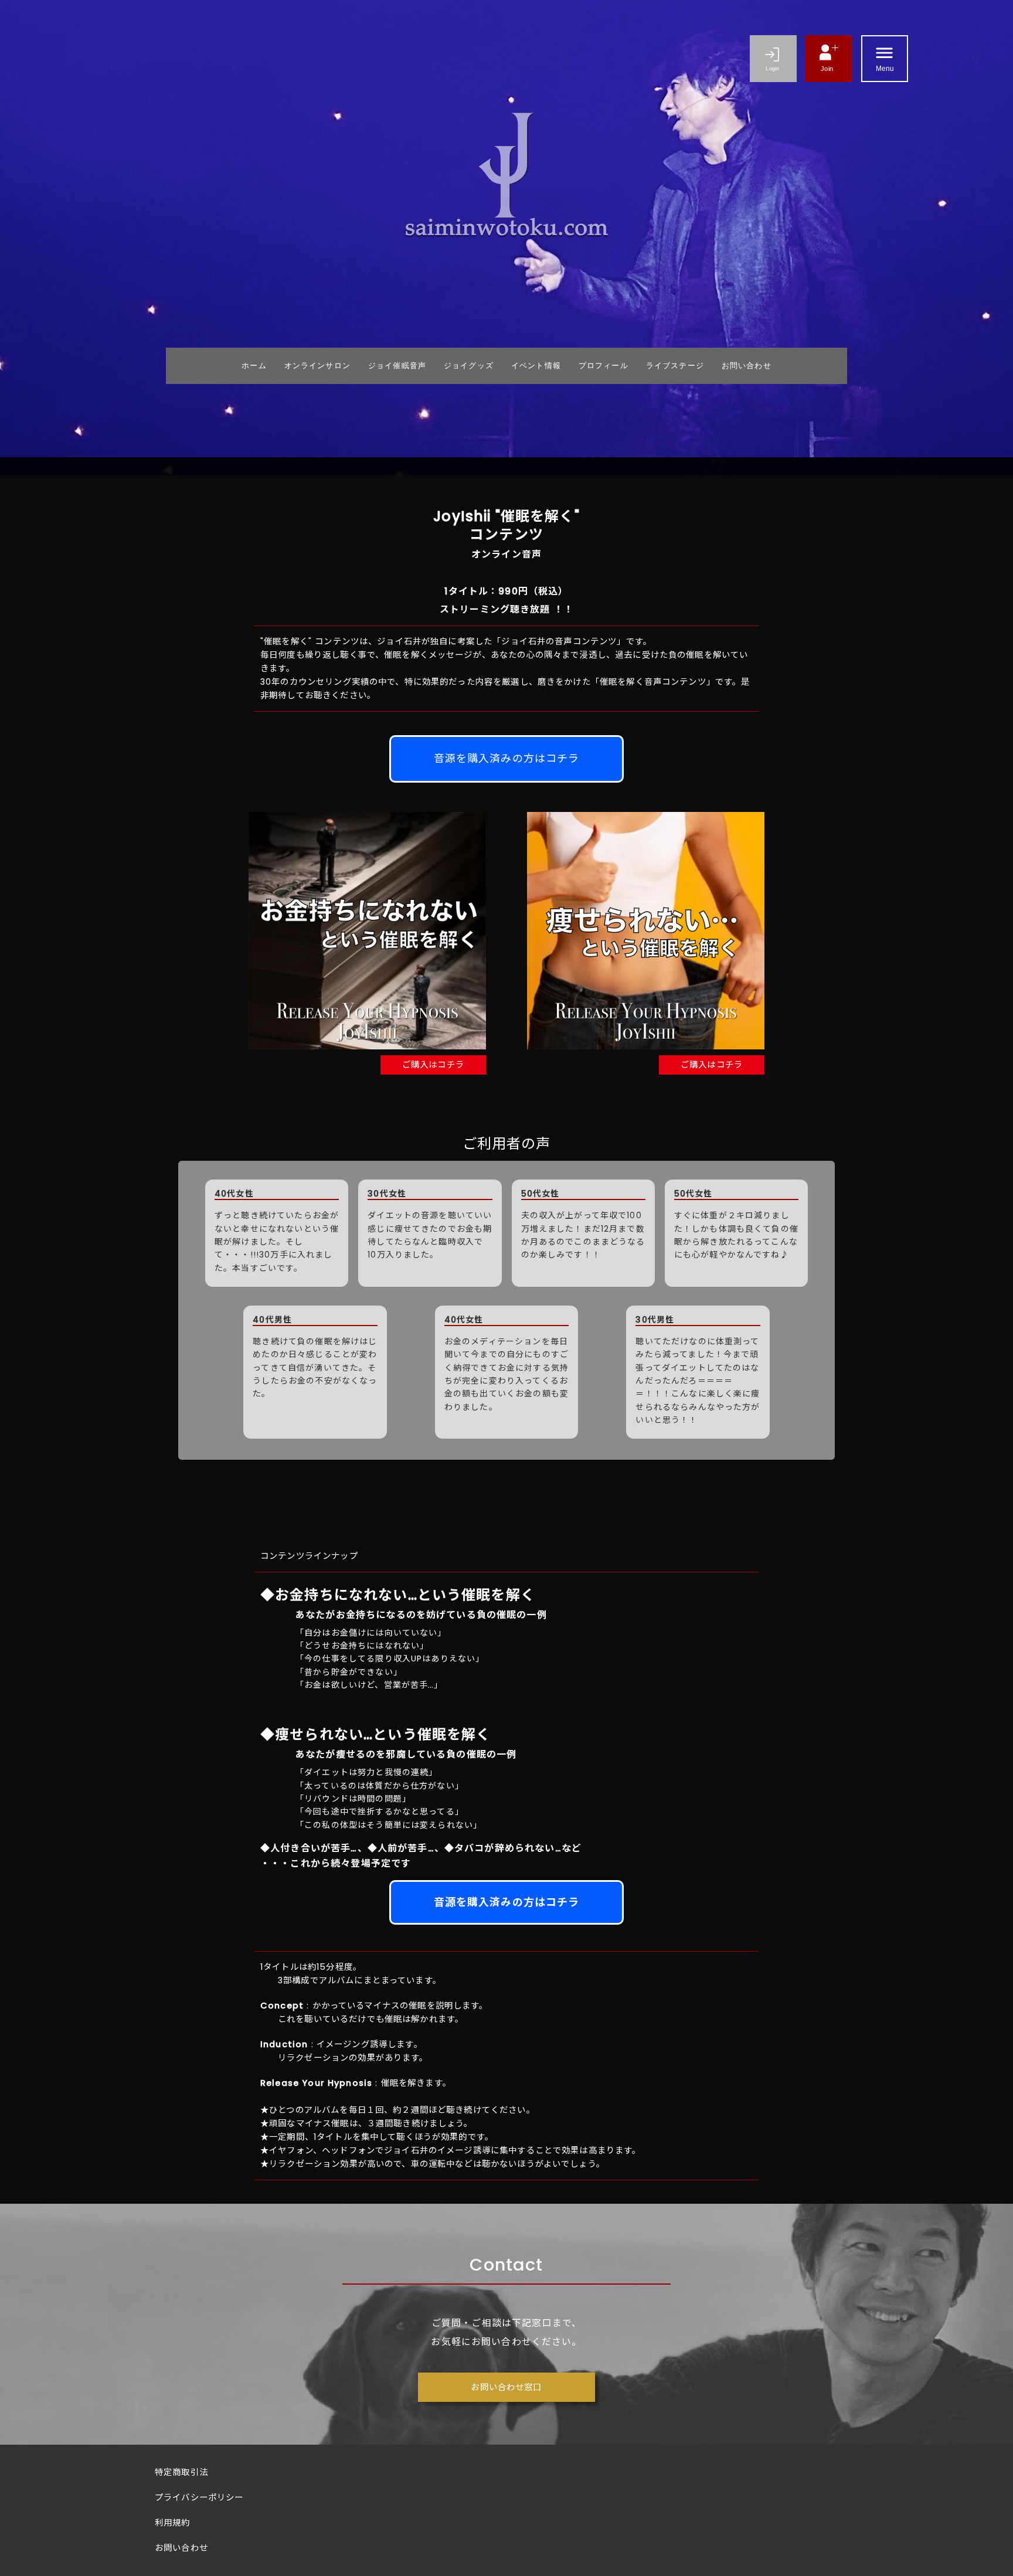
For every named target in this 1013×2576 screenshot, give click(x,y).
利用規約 (173, 2523)
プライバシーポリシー (199, 2497)
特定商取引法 (181, 2472)
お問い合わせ (181, 2548)
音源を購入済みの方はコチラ (507, 758)
